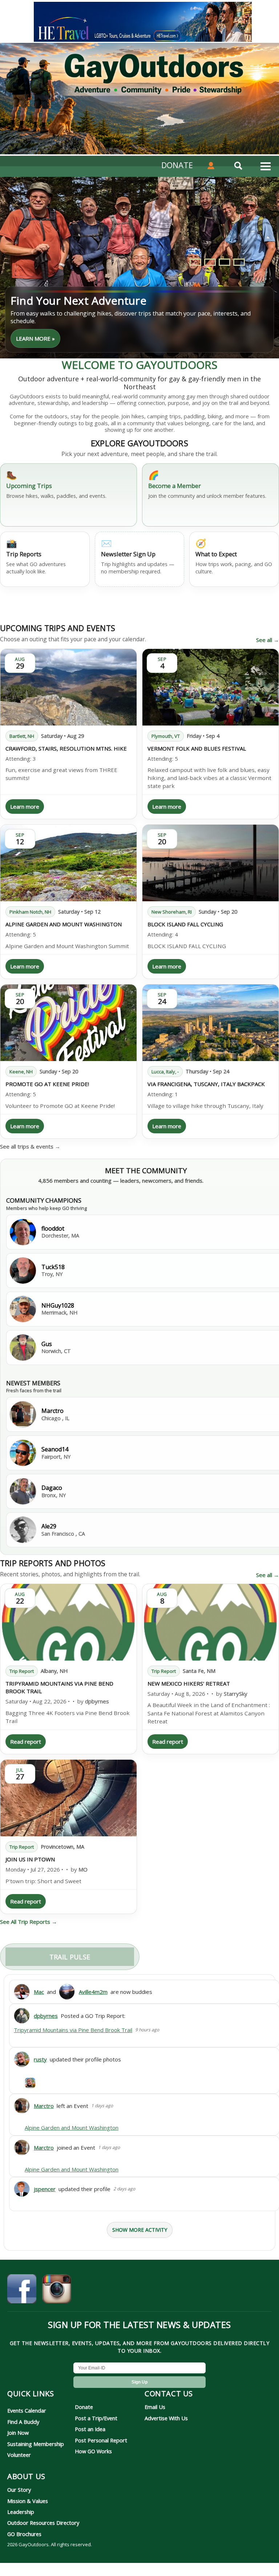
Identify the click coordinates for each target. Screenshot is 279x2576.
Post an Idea (90, 2429)
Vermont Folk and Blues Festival (197, 748)
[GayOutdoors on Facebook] (22, 2290)
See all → (268, 640)
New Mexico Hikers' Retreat (189, 1683)
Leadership (21, 2512)
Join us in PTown (30, 1859)
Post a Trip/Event (96, 2418)
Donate (84, 2407)
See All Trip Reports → (29, 1922)
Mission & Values (28, 2501)
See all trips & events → (30, 1146)
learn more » (35, 338)
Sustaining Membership (36, 2444)
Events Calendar (27, 2410)
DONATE (177, 165)
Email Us (155, 2407)
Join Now (18, 2433)
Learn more (25, 806)
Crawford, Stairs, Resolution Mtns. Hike (66, 748)
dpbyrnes (97, 1701)
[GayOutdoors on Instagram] (57, 2290)
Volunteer (19, 2455)
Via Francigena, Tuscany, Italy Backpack (206, 1084)
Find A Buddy (23, 2422)
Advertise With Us (166, 2418)
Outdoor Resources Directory (43, 2523)
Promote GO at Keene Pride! (47, 1084)
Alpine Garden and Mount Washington (64, 924)
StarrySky (236, 1694)
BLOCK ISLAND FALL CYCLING (185, 924)
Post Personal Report (101, 2440)
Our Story (19, 2490)
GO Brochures (24, 2534)
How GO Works (93, 2451)
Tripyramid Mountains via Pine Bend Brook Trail (73, 2030)
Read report (26, 1742)
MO (83, 1869)
